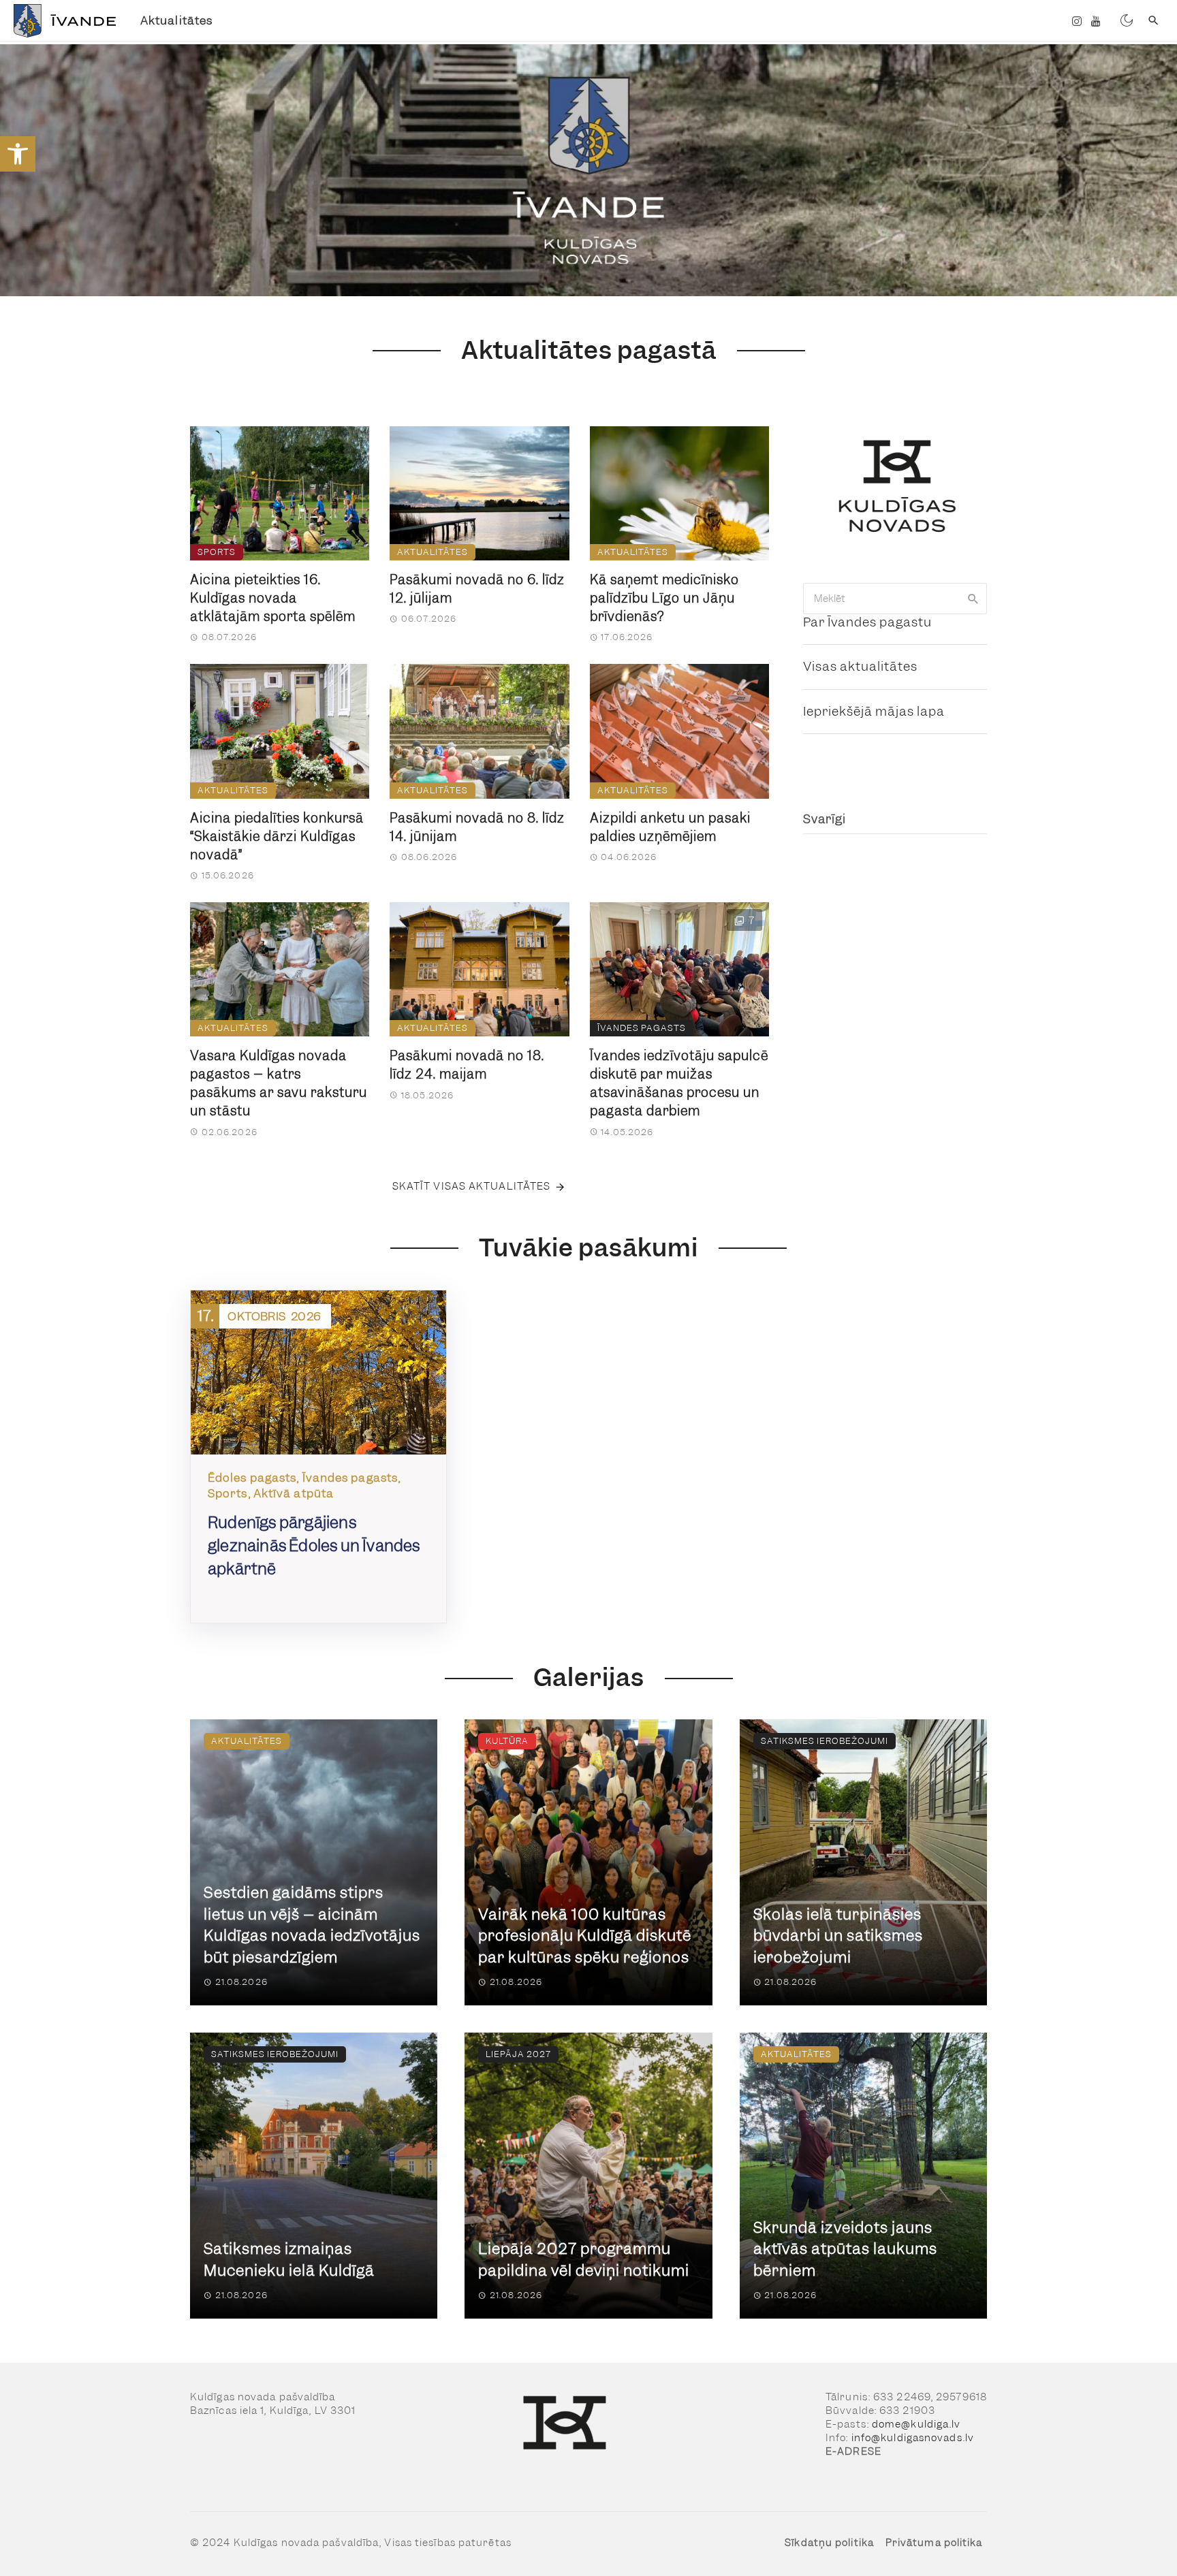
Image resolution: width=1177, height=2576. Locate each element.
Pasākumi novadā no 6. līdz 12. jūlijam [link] (477, 589)
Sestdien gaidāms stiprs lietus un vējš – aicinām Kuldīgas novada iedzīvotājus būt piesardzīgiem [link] (312, 1925)
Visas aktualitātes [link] (860, 666)
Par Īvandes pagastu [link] (867, 622)
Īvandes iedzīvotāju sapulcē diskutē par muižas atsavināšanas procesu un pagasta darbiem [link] (679, 1083)
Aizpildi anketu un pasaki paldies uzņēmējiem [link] (670, 827)
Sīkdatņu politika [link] (829, 2543)
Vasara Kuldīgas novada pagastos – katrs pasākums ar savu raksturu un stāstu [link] (279, 1083)
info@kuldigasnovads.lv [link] (913, 2438)
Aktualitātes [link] (176, 20)
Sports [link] (217, 552)
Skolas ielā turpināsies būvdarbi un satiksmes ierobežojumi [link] (838, 1936)
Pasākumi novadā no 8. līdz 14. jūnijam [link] (477, 827)
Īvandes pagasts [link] (642, 1028)
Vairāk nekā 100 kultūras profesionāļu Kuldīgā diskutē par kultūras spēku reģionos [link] (585, 1936)
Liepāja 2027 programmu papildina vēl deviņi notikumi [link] (584, 2260)
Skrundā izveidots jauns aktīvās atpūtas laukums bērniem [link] (845, 2249)
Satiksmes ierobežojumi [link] (825, 1741)
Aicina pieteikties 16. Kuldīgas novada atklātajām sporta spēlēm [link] (273, 598)
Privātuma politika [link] (934, 2543)
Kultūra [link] (507, 1741)
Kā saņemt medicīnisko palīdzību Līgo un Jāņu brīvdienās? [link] (664, 598)
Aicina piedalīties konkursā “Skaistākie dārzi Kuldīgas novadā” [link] (277, 837)
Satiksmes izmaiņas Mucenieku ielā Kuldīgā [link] (289, 2260)
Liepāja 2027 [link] (518, 2054)
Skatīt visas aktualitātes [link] (472, 1186)
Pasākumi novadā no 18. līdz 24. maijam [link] (467, 1065)
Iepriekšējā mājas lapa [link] (874, 711)
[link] (18, 154)
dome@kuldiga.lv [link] (916, 2424)
